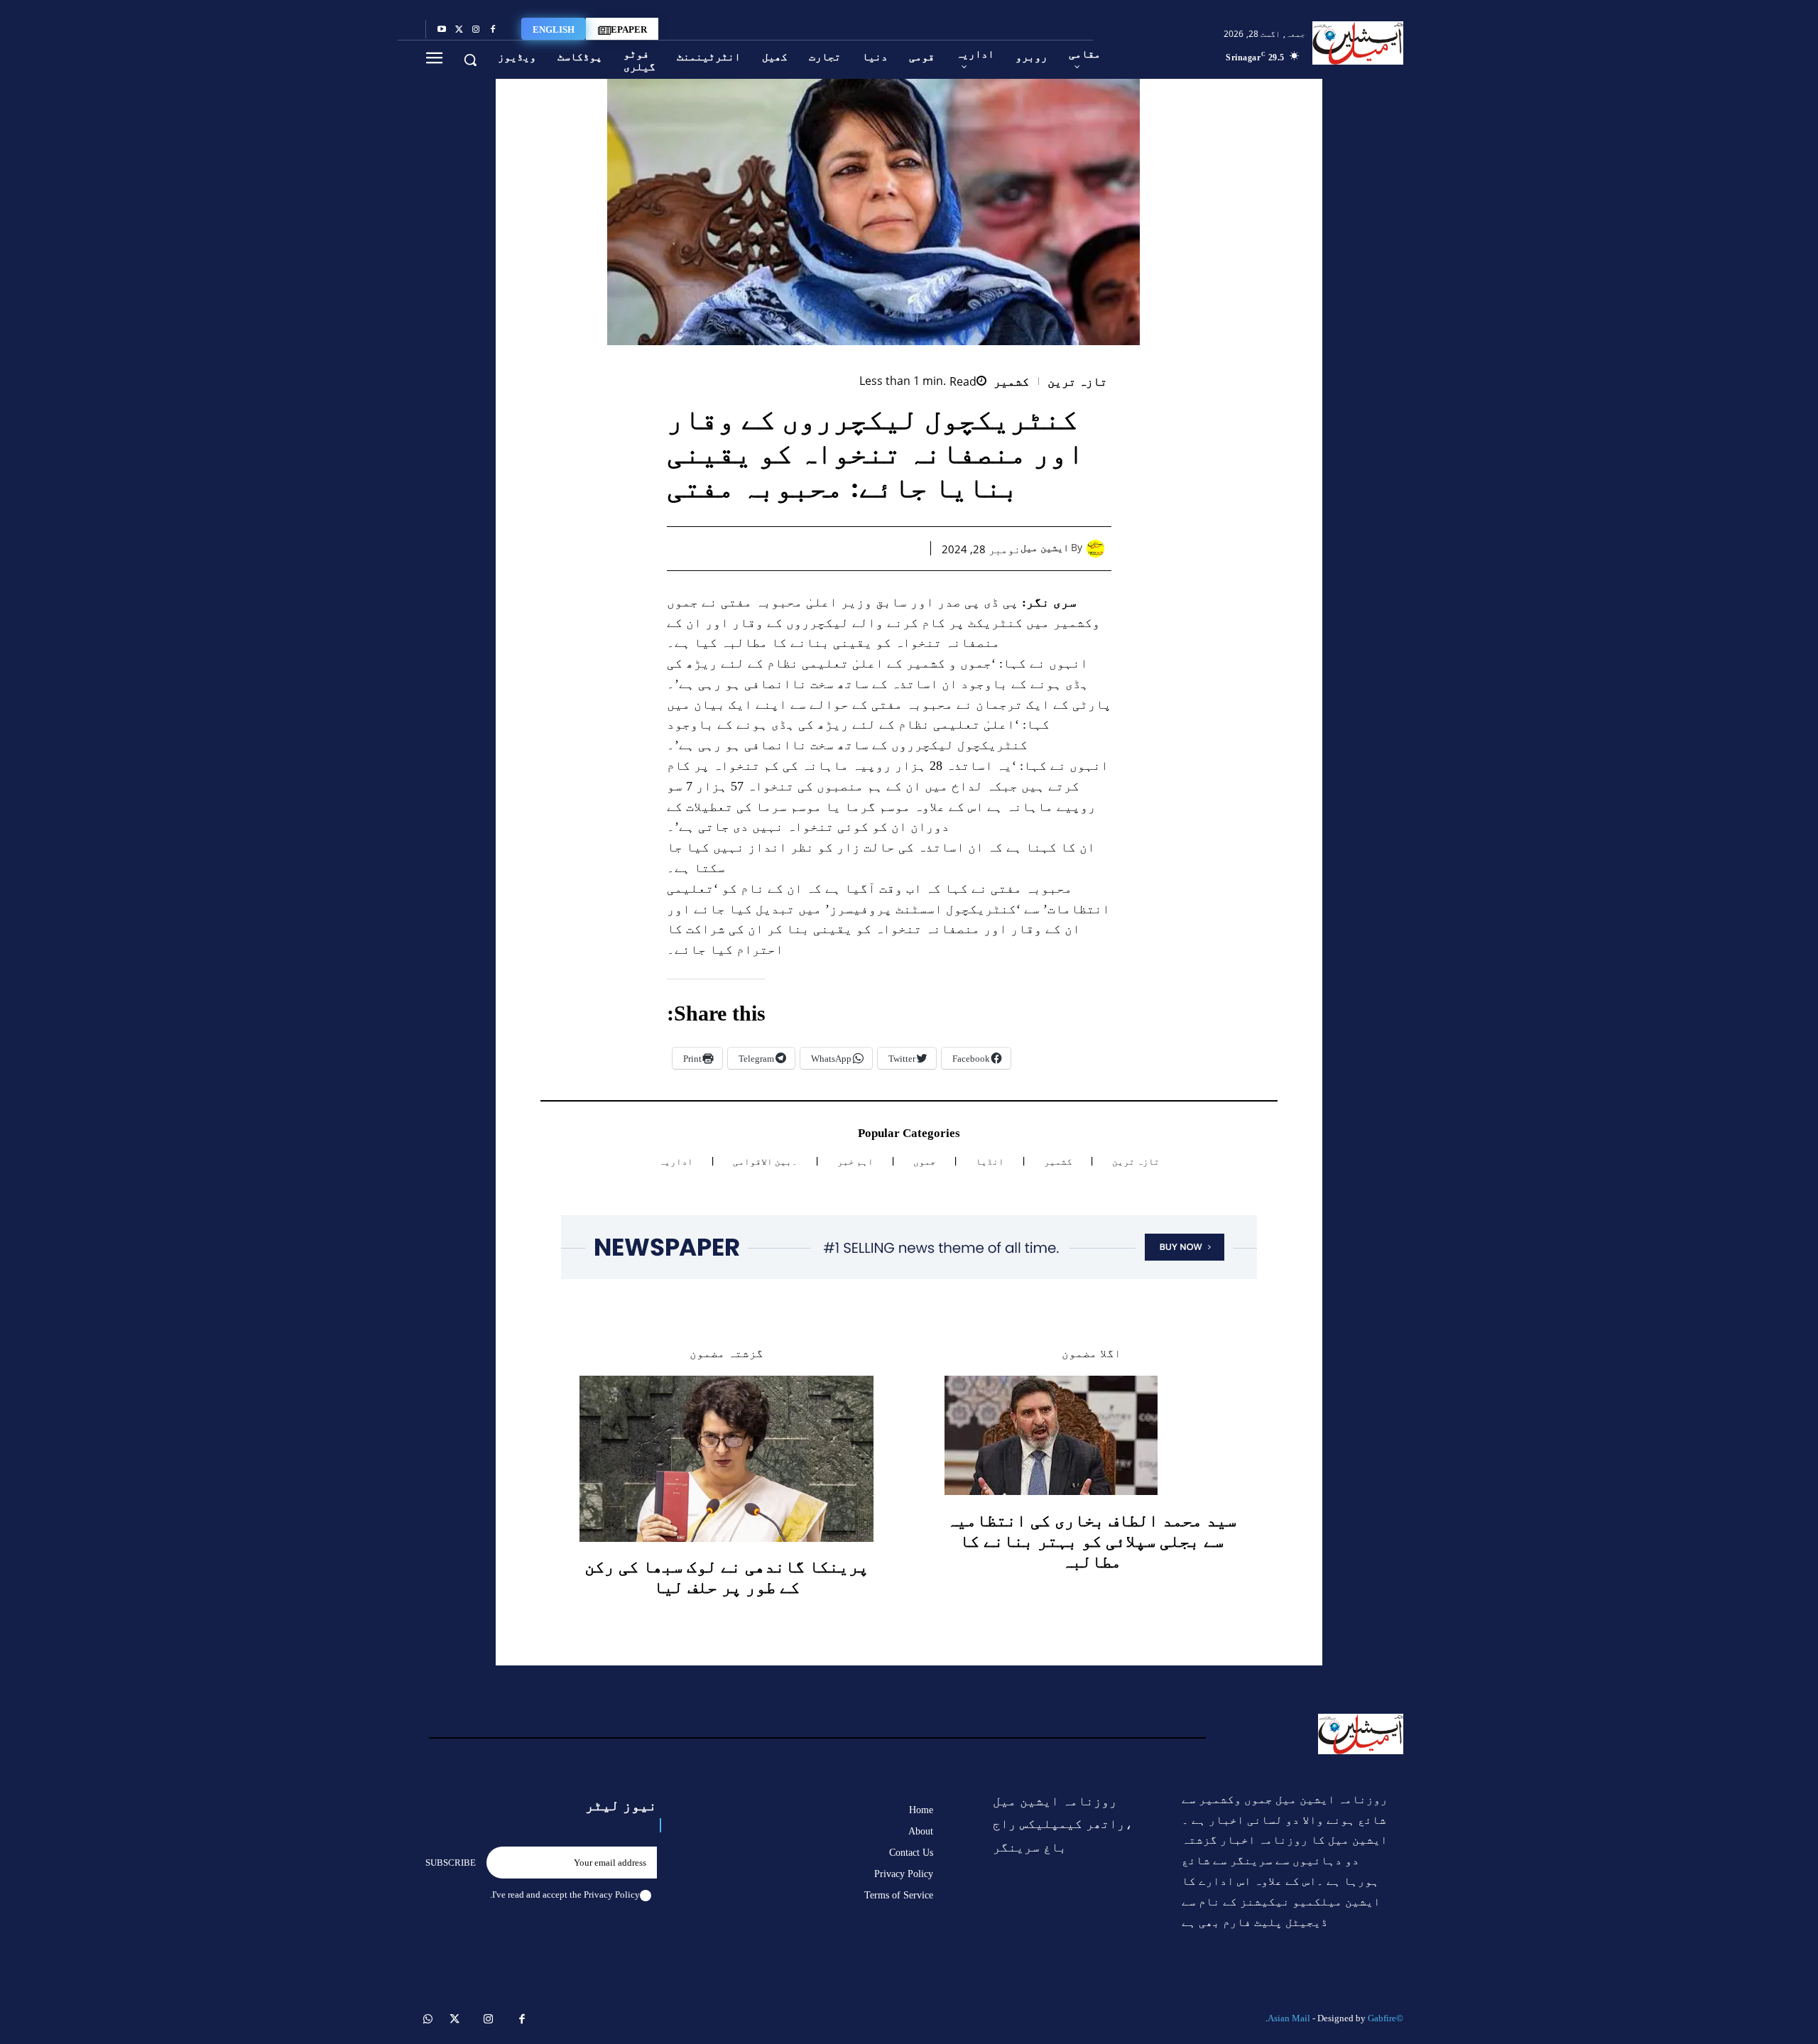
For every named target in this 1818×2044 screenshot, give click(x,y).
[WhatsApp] (840, 548)
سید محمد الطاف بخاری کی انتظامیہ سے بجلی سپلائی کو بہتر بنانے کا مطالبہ (1092, 1541)
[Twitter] (459, 30)
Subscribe (451, 1863)
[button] (470, 60)
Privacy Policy (612, 1894)
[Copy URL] (742, 548)
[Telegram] (775, 548)
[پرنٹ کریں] (807, 548)
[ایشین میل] (1099, 549)
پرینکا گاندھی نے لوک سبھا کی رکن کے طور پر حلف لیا (726, 1577)
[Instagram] (476, 30)
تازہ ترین (1078, 382)
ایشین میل (1045, 548)
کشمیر (1011, 382)
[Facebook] (493, 30)
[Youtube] (442, 30)
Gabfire (1382, 2018)
